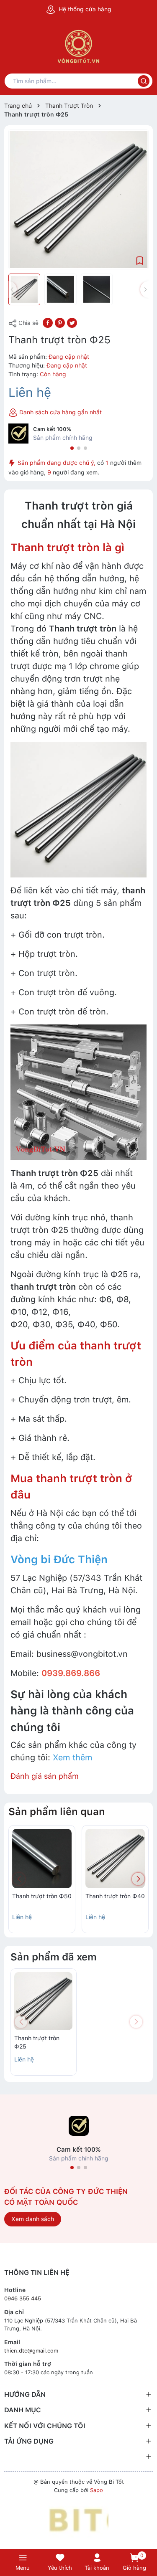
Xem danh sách (33, 2219)
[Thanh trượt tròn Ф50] (42, 1858)
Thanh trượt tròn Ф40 (115, 1896)
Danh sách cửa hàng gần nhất (60, 412)
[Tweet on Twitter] (72, 322)
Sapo (97, 2490)
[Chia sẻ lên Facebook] (48, 322)
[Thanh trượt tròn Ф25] (44, 2001)
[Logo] (78, 2520)
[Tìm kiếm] (144, 81)
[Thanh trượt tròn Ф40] (115, 1858)
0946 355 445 (23, 2298)
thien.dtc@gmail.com (31, 2351)
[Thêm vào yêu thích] (140, 260)
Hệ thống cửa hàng (84, 9)
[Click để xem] (78, 199)
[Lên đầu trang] (146, 2535)
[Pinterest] (60, 322)
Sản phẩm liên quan (57, 1812)
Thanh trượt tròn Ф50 (42, 1896)
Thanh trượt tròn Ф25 (37, 2042)
